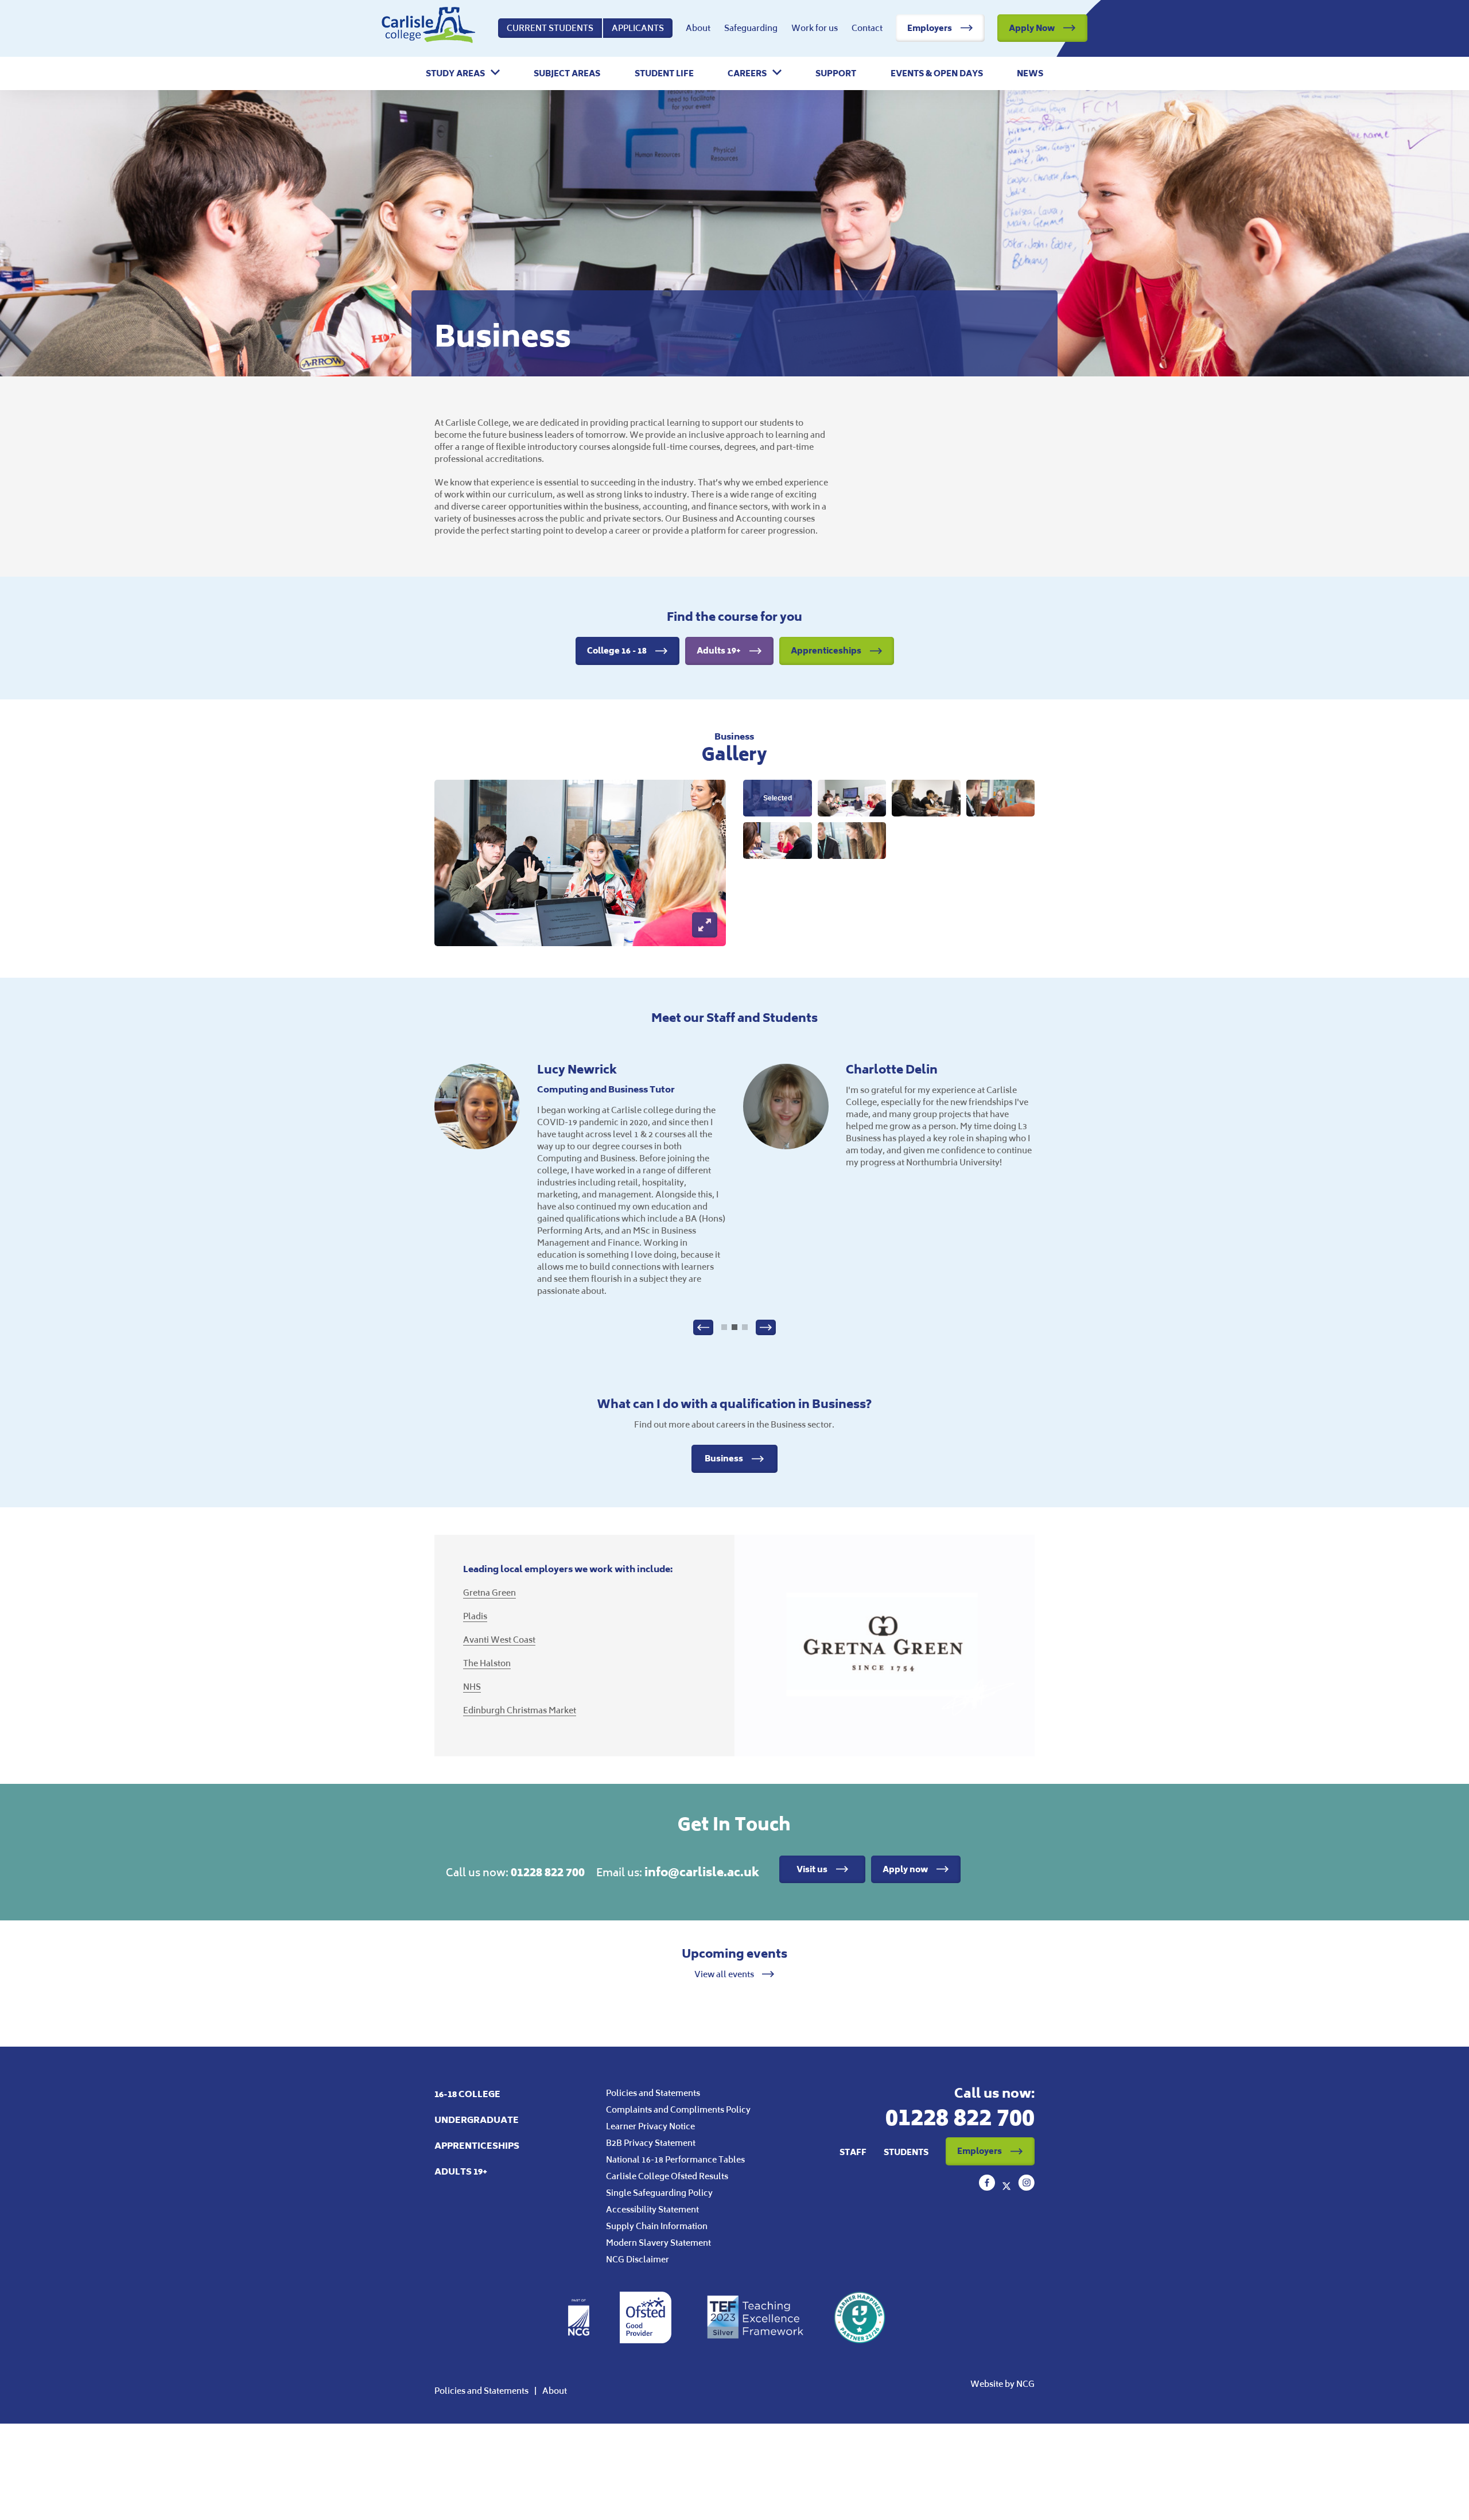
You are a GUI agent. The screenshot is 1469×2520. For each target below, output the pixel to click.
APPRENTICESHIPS (477, 2146)
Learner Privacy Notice (650, 2126)
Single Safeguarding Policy (659, 2193)
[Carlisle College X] (1008, 2187)
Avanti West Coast (499, 1640)
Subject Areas (567, 73)
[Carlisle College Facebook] (988, 2187)
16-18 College (467, 2094)
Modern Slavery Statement (658, 2243)
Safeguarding (751, 28)
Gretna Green (489, 1592)
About (698, 28)
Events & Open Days (937, 73)
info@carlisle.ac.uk (702, 1872)
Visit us (812, 1869)
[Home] (428, 28)
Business (724, 1458)
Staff (853, 2152)
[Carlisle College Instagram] (1026, 2187)
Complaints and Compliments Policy (678, 2109)
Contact (867, 28)
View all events (725, 1974)
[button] (463, 73)
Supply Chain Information (657, 2226)
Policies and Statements (653, 2093)
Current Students (550, 28)
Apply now (905, 1869)
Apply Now (1032, 28)
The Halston (487, 1663)
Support (836, 73)
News (1030, 73)
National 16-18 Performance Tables (675, 2159)
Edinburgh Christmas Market (520, 1710)
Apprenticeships (826, 650)
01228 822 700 (548, 1872)
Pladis (475, 1616)
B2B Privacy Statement (651, 2143)
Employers (930, 28)
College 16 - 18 (617, 650)
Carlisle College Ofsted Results (667, 2176)
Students (906, 2152)
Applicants (638, 28)
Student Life (664, 73)
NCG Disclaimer (638, 2259)
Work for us (815, 28)
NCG (1025, 2384)
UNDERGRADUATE (477, 2120)
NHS (472, 1687)
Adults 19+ (719, 650)
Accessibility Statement (652, 2209)
